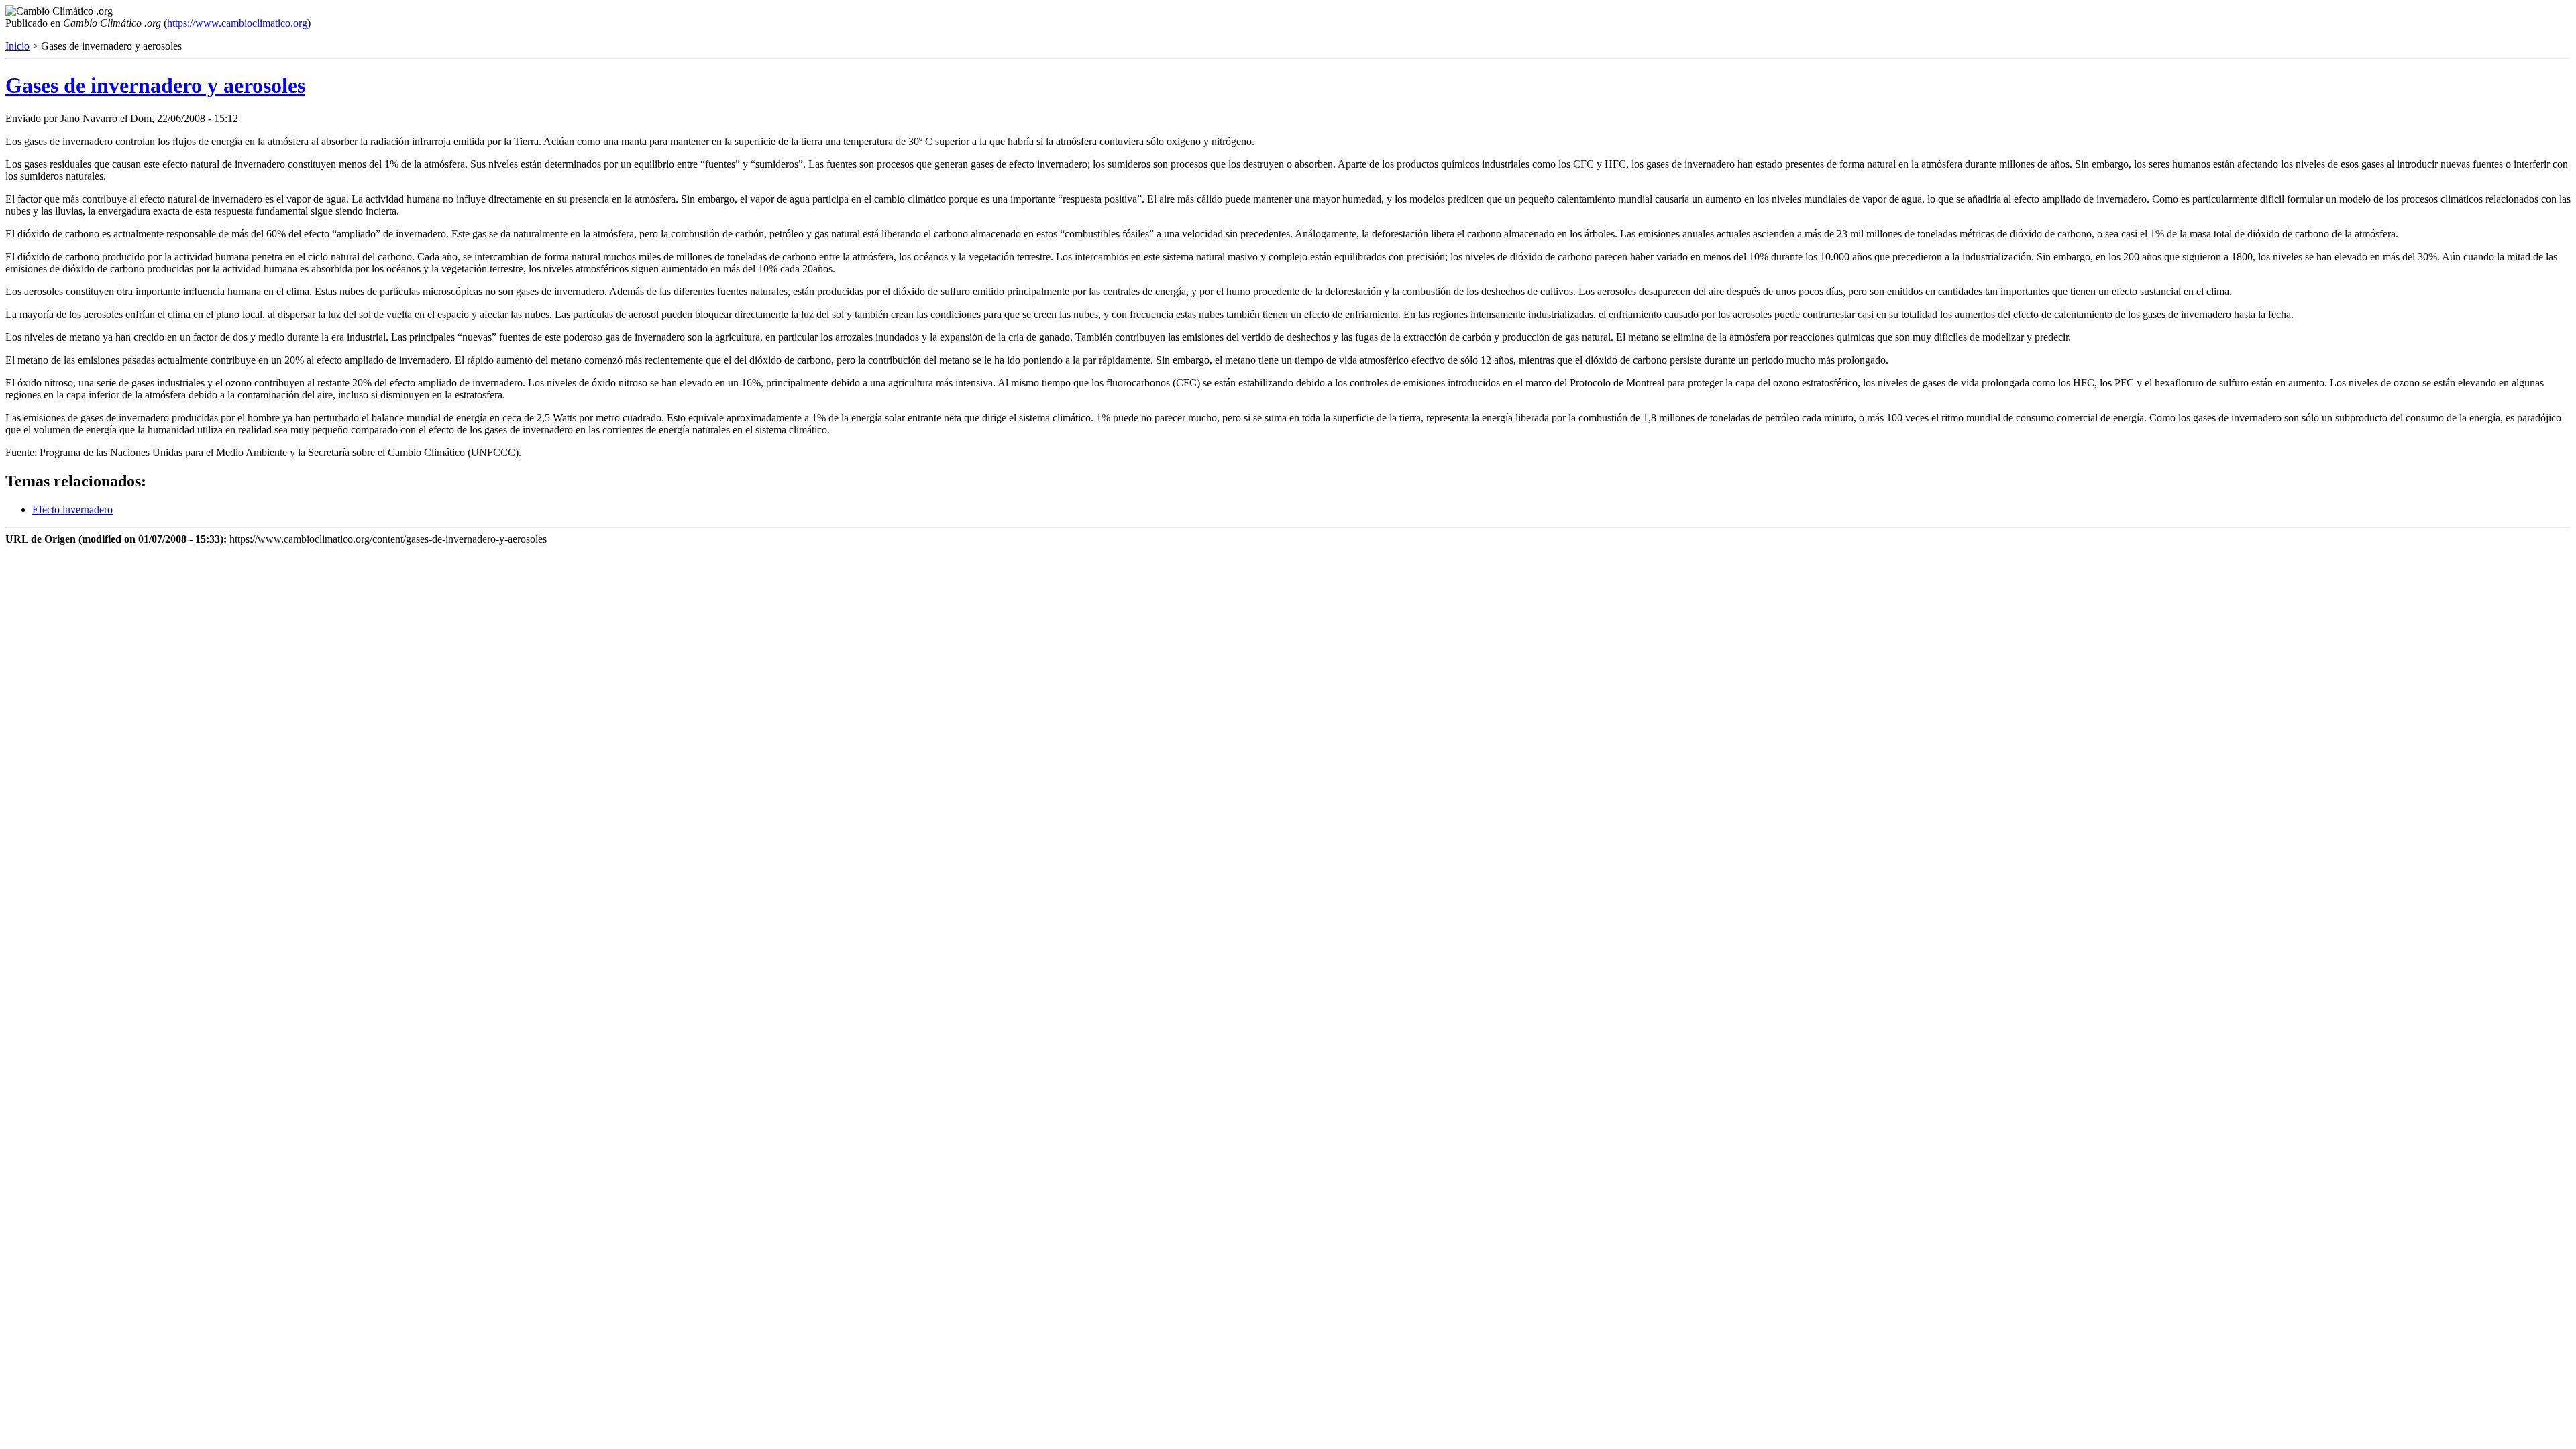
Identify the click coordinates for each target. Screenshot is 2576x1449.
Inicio (17, 46)
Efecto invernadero (72, 509)
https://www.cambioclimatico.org (237, 23)
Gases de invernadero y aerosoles (155, 85)
